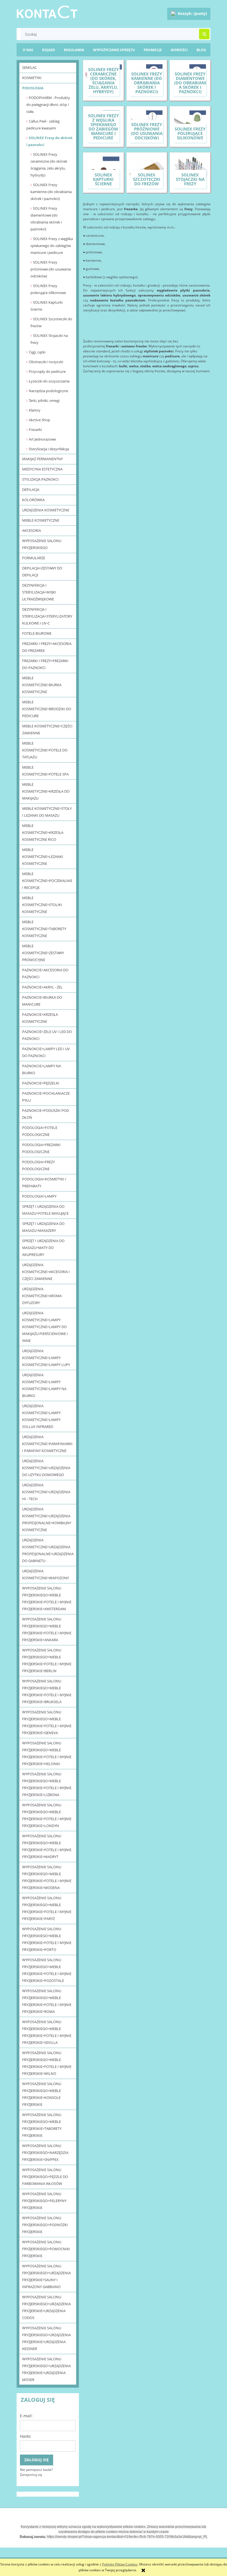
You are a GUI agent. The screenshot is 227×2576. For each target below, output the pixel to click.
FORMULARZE (34, 558)
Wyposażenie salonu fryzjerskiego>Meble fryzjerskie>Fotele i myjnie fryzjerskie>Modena (47, 1877)
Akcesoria (32, 530)
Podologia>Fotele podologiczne (40, 1131)
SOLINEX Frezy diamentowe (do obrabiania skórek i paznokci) (46, 219)
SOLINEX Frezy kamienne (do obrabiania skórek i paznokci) (51, 192)
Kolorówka (33, 500)
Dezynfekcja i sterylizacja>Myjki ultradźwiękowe (39, 592)
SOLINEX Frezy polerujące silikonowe (48, 289)
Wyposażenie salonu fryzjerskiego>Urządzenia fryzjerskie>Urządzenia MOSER (47, 2369)
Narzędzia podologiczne (48, 391)
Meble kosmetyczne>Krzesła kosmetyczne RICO (43, 832)
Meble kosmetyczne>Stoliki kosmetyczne (42, 905)
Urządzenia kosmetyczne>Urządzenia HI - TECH (46, 1492)
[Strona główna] (47, 11)
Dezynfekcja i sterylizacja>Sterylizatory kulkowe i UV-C (47, 616)
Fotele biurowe (37, 633)
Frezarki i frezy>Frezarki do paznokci (45, 664)
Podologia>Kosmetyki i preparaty (44, 1182)
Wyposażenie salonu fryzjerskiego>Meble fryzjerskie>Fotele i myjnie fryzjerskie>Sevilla (47, 2032)
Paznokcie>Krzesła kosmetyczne (40, 1018)
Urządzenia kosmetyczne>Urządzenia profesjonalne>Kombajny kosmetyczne (47, 1519)
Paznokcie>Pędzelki (41, 1083)
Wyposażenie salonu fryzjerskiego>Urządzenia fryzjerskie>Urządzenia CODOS (47, 2307)
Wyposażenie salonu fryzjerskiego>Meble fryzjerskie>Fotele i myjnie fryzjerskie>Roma (47, 2001)
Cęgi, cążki (37, 352)
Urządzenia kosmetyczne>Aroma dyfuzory (42, 1296)
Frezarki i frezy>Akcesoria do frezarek (47, 647)
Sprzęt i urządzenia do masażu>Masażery (43, 1227)
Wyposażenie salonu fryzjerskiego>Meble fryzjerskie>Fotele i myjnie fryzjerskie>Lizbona (47, 1784)
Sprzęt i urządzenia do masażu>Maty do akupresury (43, 1248)
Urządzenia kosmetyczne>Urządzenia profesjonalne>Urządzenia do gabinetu (48, 1550)
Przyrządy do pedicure (47, 371)
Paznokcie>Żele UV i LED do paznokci (47, 1035)
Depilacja (31, 490)
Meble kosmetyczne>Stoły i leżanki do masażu (47, 812)
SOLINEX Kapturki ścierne (47, 306)
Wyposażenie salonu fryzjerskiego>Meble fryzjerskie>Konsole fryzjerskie (42, 2094)
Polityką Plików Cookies (120, 2564)
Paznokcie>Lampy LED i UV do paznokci (46, 1052)
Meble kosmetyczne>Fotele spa (45, 771)
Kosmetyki (32, 78)
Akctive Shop (39, 420)
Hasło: (26, 2436)
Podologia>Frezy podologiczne (38, 1165)
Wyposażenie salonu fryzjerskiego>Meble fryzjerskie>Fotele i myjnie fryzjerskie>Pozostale (47, 1970)
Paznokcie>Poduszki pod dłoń (46, 1114)
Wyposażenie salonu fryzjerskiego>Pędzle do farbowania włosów (45, 2177)
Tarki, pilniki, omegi (44, 400)
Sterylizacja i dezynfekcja (49, 449)
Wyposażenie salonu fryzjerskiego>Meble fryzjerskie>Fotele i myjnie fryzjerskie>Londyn (47, 1815)
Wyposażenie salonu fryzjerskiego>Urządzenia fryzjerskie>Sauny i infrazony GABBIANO (47, 2276)
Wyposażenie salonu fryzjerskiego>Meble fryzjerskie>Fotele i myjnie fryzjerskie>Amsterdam (47, 1598)
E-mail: (26, 2416)
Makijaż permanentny (42, 459)
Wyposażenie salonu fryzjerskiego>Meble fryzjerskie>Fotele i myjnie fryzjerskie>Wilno (47, 2063)
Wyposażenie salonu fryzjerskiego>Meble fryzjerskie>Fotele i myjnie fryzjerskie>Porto (47, 1939)
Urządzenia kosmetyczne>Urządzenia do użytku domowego (46, 1468)
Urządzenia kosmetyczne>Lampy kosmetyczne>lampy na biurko (44, 1385)
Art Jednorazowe (42, 439)
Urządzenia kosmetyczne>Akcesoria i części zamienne (46, 1272)
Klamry (35, 410)
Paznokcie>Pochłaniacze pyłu (46, 1097)
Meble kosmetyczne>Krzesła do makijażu (46, 791)
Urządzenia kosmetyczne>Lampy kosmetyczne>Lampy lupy (46, 1358)
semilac (29, 67)
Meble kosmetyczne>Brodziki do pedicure (47, 709)
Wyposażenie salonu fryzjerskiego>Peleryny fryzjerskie (44, 2201)
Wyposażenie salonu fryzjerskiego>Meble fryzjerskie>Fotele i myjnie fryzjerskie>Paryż (47, 1908)
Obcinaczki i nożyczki (46, 362)
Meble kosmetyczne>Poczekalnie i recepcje (47, 881)
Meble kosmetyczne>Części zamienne (47, 729)
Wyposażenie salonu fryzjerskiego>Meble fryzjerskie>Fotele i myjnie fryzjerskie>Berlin (47, 1660)
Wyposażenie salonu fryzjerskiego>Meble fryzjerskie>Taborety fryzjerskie (42, 2125)
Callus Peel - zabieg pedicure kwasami (43, 125)
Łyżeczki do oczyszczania (49, 381)
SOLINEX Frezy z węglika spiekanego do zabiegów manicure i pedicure (52, 246)
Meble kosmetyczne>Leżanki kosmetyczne (43, 857)
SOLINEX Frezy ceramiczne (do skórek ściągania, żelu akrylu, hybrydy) (49, 165)
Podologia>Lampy (39, 1196)
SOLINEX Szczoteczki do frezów (51, 322)
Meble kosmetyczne (41, 520)
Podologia (33, 88)
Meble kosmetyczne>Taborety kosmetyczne (44, 929)
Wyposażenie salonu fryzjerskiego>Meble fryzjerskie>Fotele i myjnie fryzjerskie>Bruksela (47, 1691)
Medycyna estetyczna (42, 469)
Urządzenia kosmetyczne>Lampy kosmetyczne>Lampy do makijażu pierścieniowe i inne (45, 1327)
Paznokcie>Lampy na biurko (42, 1069)
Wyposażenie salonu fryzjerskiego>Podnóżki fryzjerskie (45, 2225)
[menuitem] (201, 50)
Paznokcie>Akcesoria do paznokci (45, 973)
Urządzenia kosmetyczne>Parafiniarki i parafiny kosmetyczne (47, 1444)
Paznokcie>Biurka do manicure (42, 1001)
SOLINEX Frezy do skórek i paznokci (49, 141)
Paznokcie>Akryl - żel (42, 987)
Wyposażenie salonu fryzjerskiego (42, 544)
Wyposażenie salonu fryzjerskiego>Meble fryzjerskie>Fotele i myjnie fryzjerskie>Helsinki (47, 1753)
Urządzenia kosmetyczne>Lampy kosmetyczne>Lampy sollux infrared (41, 1416)
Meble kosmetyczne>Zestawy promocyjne (43, 953)
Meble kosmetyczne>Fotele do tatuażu (45, 750)
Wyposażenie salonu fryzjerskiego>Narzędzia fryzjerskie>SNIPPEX (45, 2153)
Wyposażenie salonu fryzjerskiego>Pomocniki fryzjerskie (46, 2249)
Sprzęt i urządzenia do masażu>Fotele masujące (45, 1210)
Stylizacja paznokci (40, 479)
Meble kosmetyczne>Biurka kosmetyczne (42, 685)
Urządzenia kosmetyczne (46, 510)
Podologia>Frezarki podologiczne (41, 1148)
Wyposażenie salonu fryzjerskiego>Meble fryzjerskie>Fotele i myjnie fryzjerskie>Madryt (47, 1846)
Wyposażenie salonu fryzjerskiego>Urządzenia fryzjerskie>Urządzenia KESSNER (47, 2338)
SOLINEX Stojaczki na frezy (49, 339)
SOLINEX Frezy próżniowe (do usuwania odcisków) (51, 269)
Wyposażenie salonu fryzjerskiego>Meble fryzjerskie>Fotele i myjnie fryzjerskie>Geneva (47, 1722)
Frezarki (35, 430)
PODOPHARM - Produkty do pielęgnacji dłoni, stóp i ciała (48, 105)
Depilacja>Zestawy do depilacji (42, 572)
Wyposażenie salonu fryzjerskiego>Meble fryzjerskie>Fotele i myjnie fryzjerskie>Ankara (47, 1629)
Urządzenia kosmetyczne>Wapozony (46, 1574)
